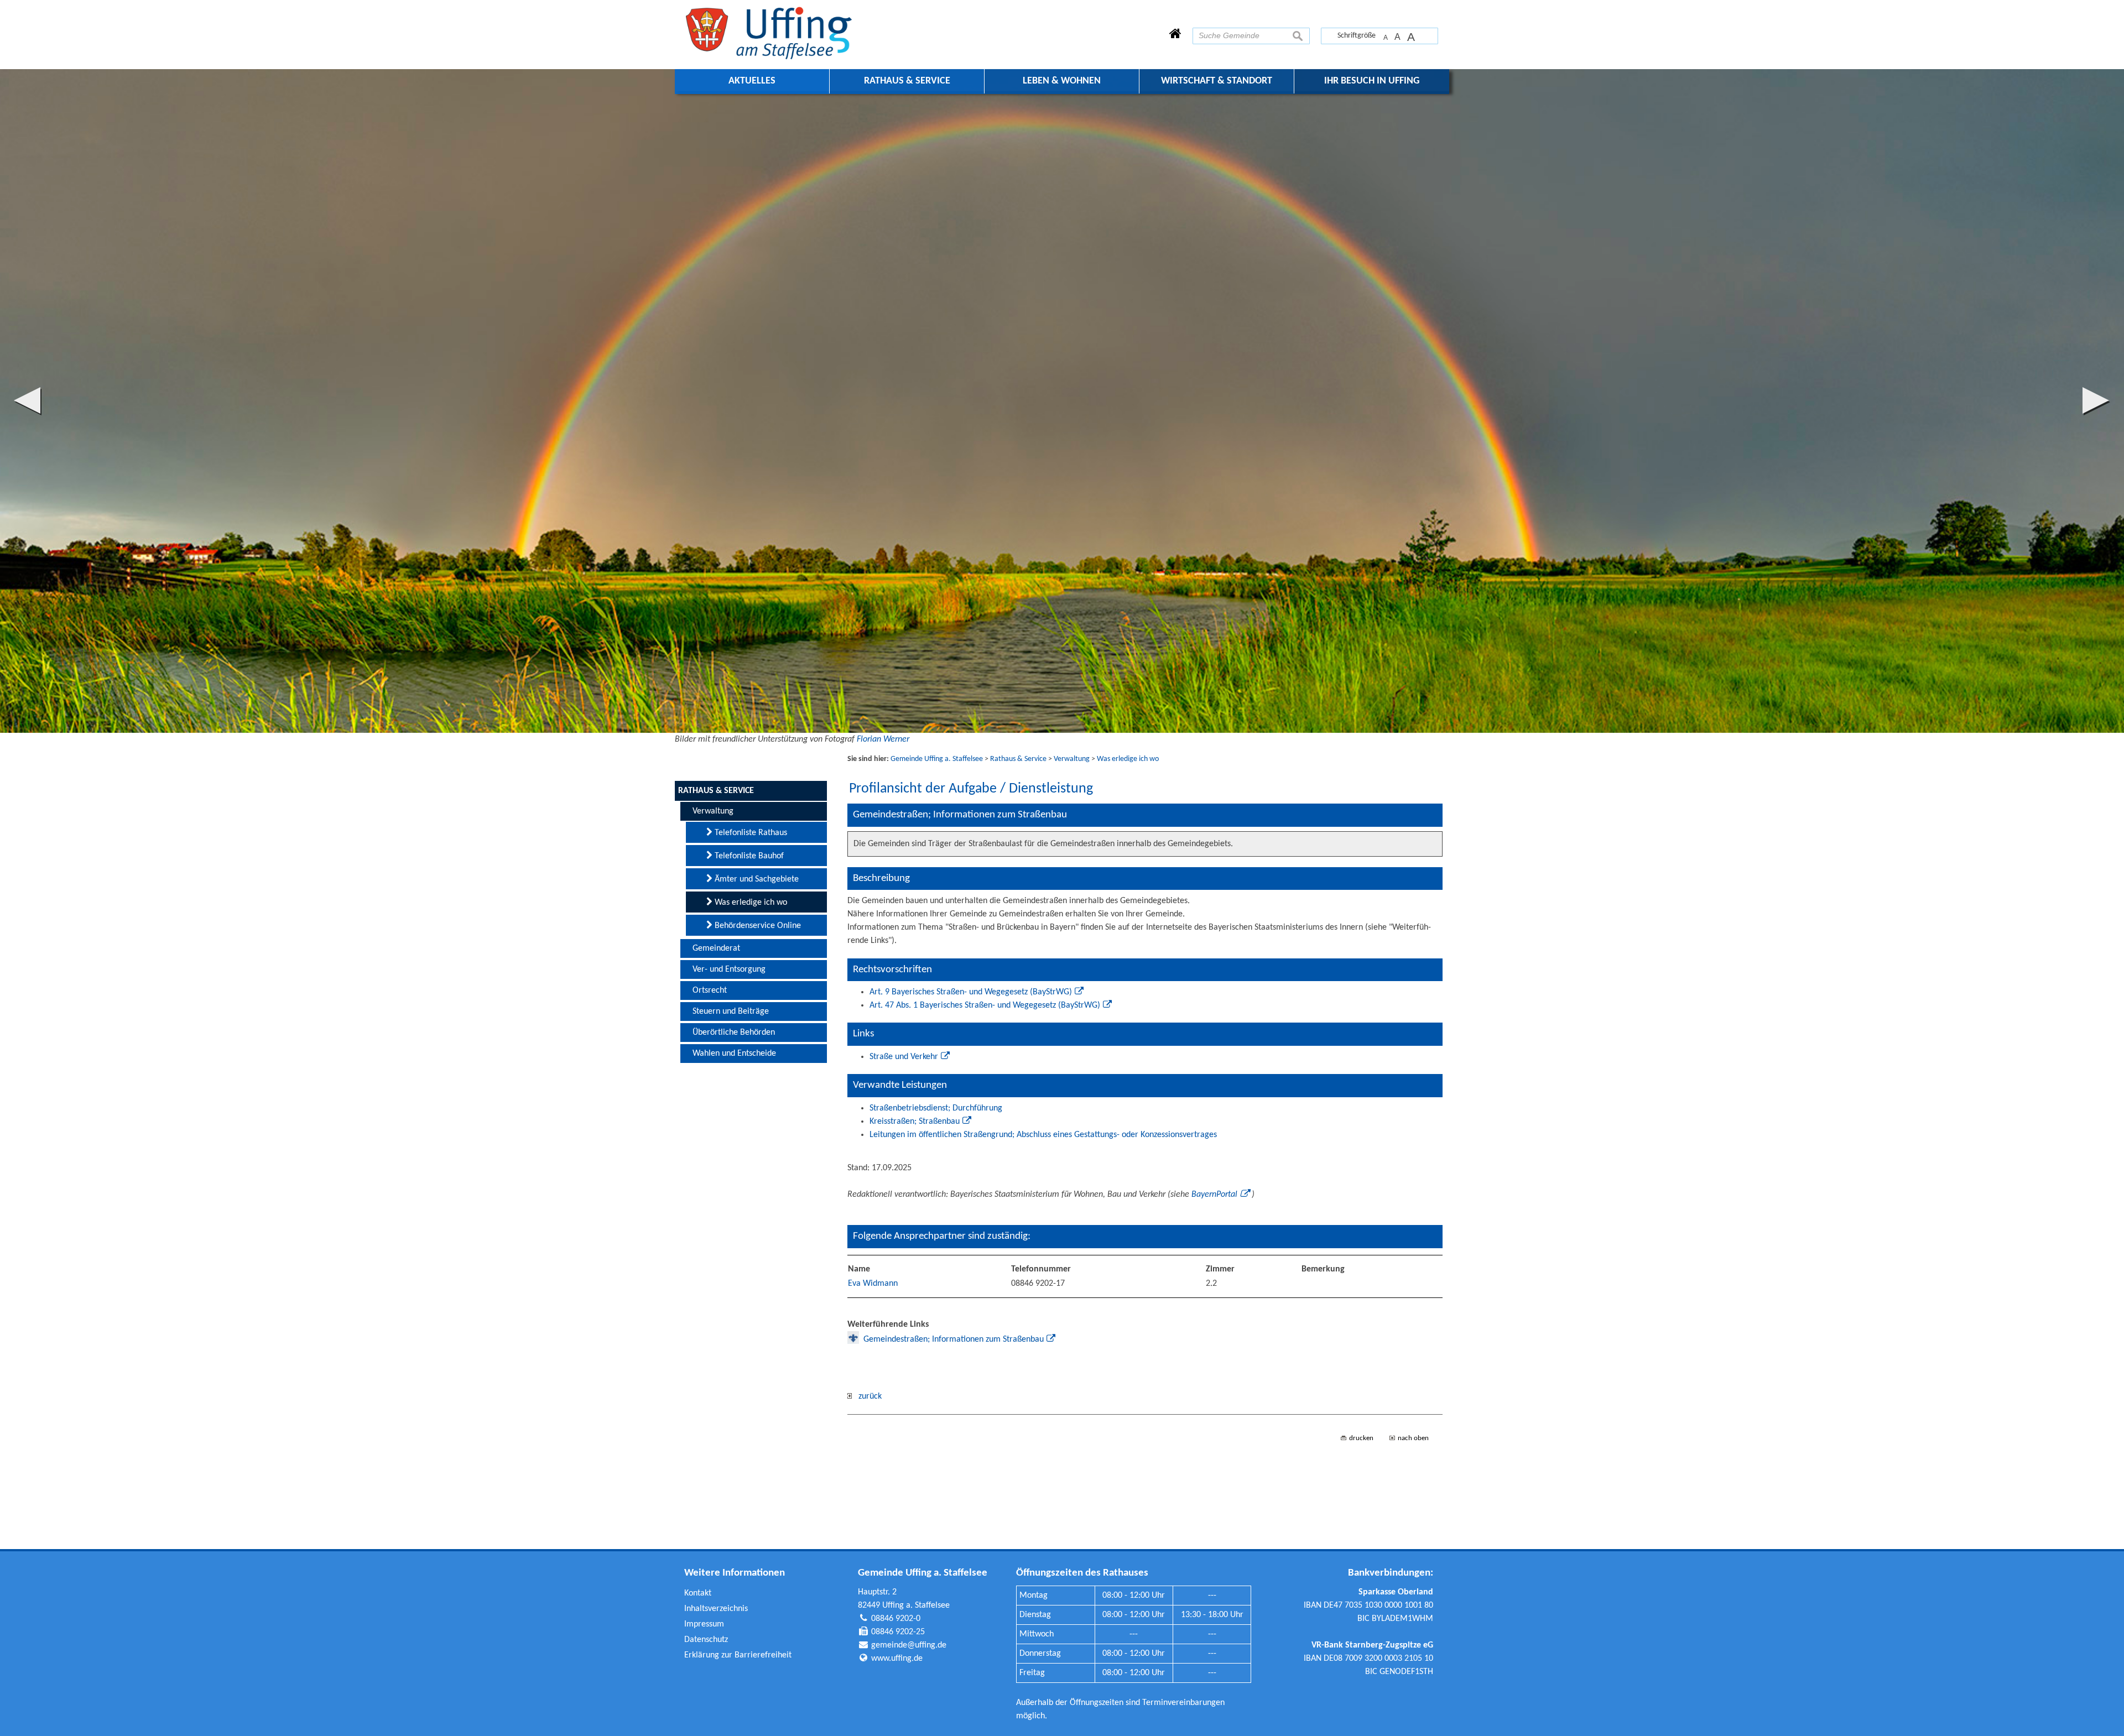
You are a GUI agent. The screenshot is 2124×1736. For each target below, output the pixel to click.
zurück (867, 1396)
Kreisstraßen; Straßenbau (915, 1122)
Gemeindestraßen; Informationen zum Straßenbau (954, 1339)
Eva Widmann (873, 1284)
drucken (1361, 1438)
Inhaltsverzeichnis (716, 1609)
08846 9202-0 (896, 1619)
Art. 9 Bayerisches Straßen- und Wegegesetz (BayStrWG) (971, 992)
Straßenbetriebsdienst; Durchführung (936, 1108)
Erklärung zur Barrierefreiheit (738, 1655)
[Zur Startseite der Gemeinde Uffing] (1175, 35)
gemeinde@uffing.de (909, 1645)
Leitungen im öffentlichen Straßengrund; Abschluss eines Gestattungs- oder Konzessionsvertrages (1043, 1135)
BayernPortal (1214, 1195)
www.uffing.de (897, 1659)
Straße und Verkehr (904, 1057)
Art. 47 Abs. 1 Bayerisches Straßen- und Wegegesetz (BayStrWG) (985, 1005)
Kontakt (698, 1593)
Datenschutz (706, 1640)
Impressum (704, 1624)
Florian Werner (883, 739)
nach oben (1413, 1438)
